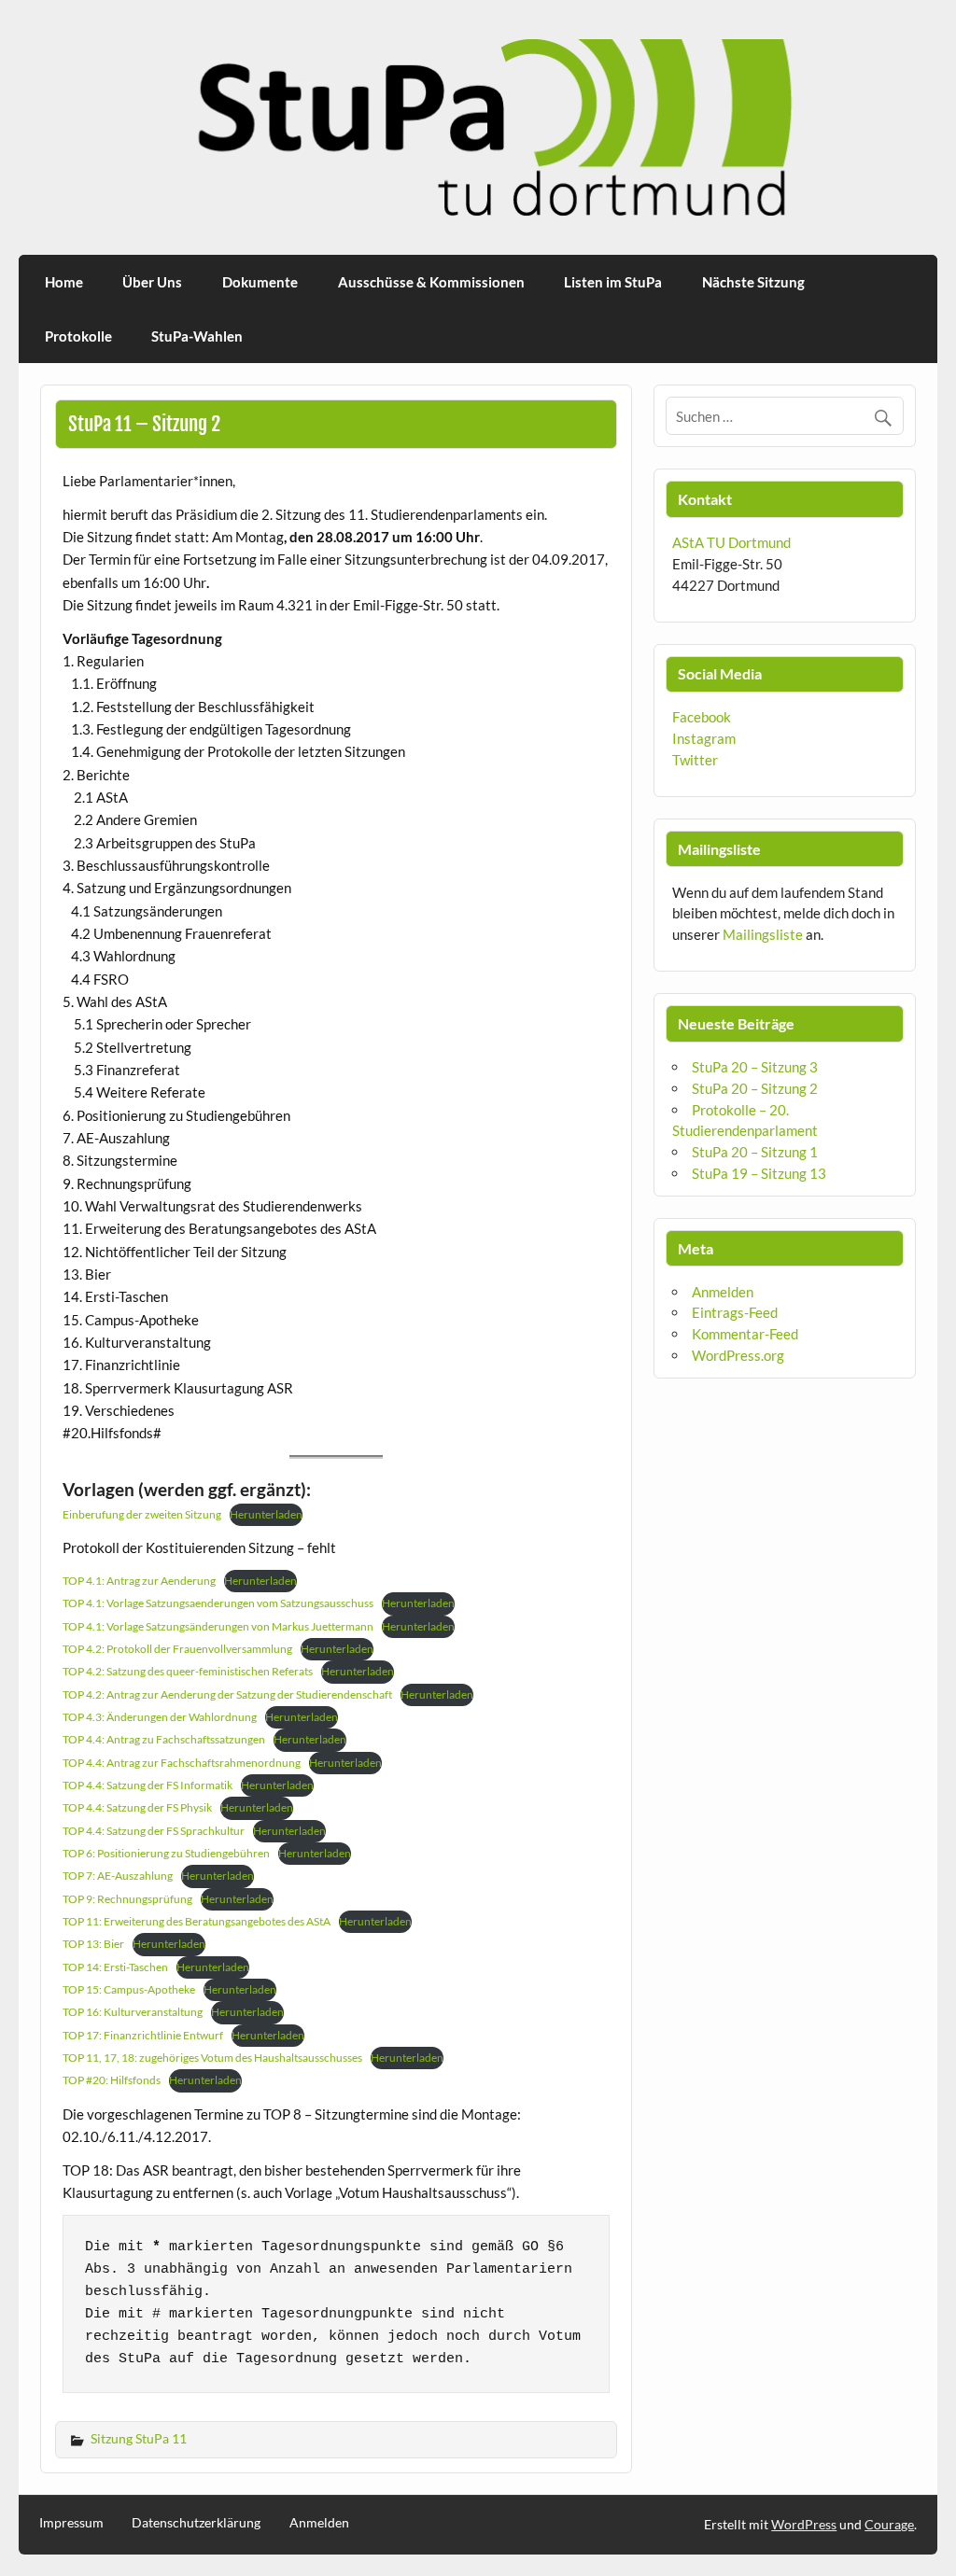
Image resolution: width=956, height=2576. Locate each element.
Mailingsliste (763, 934)
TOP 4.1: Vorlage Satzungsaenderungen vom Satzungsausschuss (218, 1603)
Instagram (704, 738)
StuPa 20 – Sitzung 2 (755, 1088)
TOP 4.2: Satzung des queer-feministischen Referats (188, 1671)
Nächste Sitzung (753, 282)
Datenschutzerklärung (196, 2523)
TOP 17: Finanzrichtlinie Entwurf (143, 2035)
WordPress (804, 2524)
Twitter (695, 760)
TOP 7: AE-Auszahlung (118, 1876)
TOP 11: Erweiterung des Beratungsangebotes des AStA (197, 1921)
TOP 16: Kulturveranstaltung (133, 2012)
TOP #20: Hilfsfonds (112, 2080)
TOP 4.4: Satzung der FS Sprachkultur (154, 1831)
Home (64, 282)
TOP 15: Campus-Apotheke (129, 1989)
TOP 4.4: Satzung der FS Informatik (148, 1785)
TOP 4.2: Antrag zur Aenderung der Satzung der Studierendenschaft (227, 1694)
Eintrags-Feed (735, 1312)
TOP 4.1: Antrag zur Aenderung (139, 1581)
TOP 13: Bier (93, 1944)
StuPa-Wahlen (197, 336)
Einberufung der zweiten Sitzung (142, 1514)
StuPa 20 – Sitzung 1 (755, 1152)
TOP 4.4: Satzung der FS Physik (137, 1807)
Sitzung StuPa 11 (139, 2438)
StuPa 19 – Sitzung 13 (759, 1173)
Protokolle (78, 336)
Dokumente (260, 282)
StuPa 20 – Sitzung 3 (755, 1067)
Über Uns (152, 282)
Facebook (702, 717)
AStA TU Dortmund (731, 542)
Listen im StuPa (613, 282)
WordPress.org (738, 1355)
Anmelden (723, 1292)
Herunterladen (266, 1514)
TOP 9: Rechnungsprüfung (127, 1899)
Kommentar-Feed (745, 1334)
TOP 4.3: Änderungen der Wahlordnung (160, 1717)
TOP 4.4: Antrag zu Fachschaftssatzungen (164, 1739)
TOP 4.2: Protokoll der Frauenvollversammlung (177, 1649)
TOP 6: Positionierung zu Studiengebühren (166, 1853)
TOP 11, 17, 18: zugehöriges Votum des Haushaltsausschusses (212, 2058)
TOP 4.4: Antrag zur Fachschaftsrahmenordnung (182, 1763)
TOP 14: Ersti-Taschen (115, 1967)
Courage (889, 2524)
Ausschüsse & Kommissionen (431, 282)
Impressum (71, 2523)
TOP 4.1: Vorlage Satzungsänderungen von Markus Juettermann (218, 1626)
